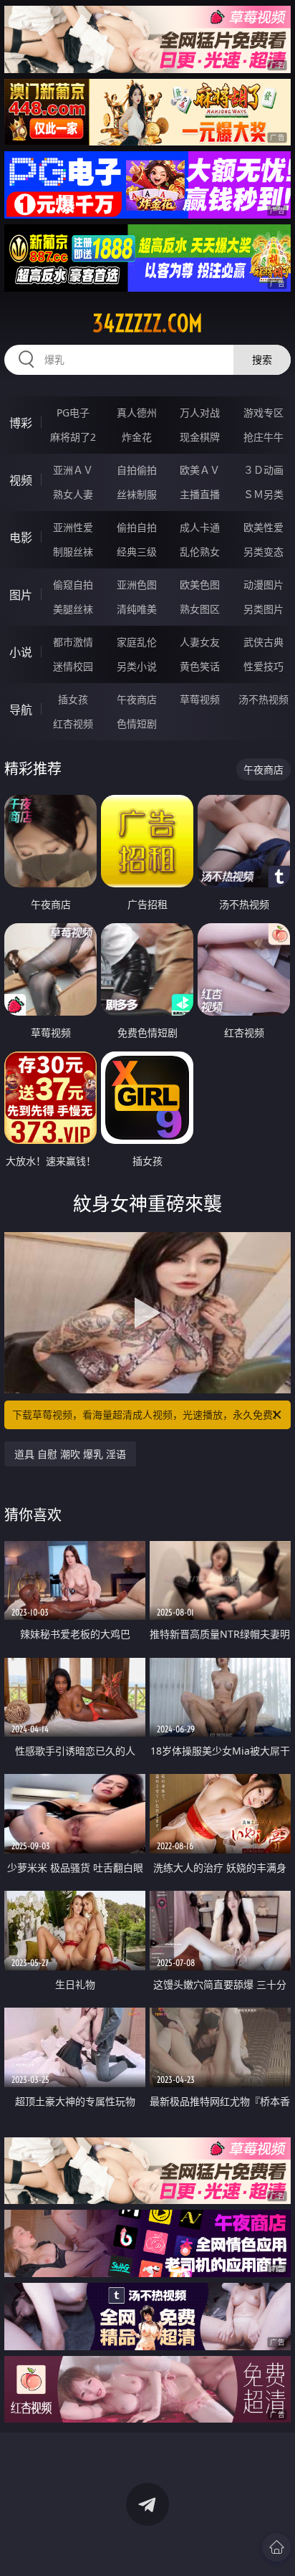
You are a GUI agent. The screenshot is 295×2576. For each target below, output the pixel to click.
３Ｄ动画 (263, 470)
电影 (21, 538)
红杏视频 (73, 724)
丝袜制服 (137, 494)
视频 (21, 480)
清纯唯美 (137, 609)
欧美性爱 (263, 527)
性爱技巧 (263, 666)
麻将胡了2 (73, 437)
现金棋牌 (200, 437)
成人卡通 (200, 527)
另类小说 (137, 666)
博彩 (21, 423)
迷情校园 (73, 666)
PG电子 (73, 412)
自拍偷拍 (137, 470)
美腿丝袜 (73, 609)
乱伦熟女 (200, 552)
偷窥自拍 (73, 585)
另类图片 (263, 609)
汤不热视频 (263, 699)
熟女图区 (200, 609)
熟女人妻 (73, 494)
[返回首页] (276, 2547)
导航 (21, 710)
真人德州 (137, 412)
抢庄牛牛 (263, 437)
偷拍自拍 (137, 527)
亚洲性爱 (73, 527)
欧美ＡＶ (200, 470)
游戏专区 (263, 412)
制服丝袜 (73, 552)
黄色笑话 (200, 666)
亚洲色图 (137, 585)
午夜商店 (137, 699)
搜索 (262, 359)
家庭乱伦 (137, 642)
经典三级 (137, 552)
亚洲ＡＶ (73, 470)
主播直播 (200, 494)
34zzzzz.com (147, 323)
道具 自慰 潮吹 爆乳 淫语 (70, 1454)
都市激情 (73, 642)
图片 (21, 595)
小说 (21, 652)
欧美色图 (200, 585)
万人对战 (200, 412)
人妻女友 (200, 642)
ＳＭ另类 (263, 494)
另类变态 (263, 552)
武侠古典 (263, 642)
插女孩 (73, 699)
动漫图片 (263, 585)
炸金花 (137, 437)
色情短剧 (137, 724)
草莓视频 (200, 699)
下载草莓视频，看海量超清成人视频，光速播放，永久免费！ (147, 1415)
